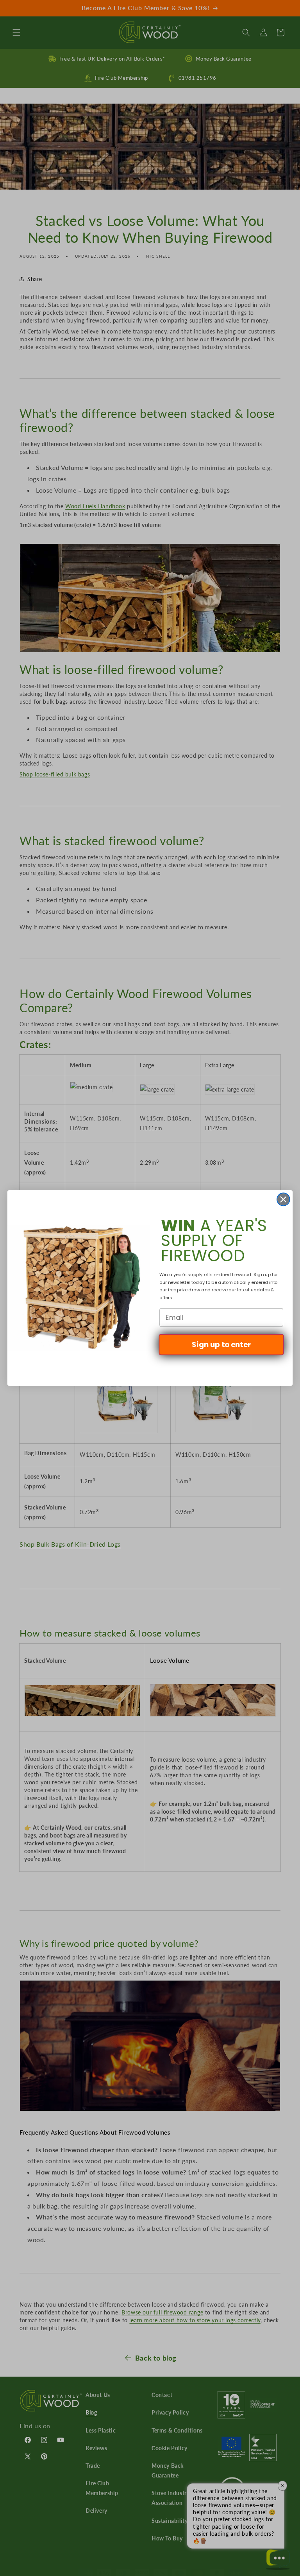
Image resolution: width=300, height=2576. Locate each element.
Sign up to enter (221, 1344)
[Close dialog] (283, 1199)
